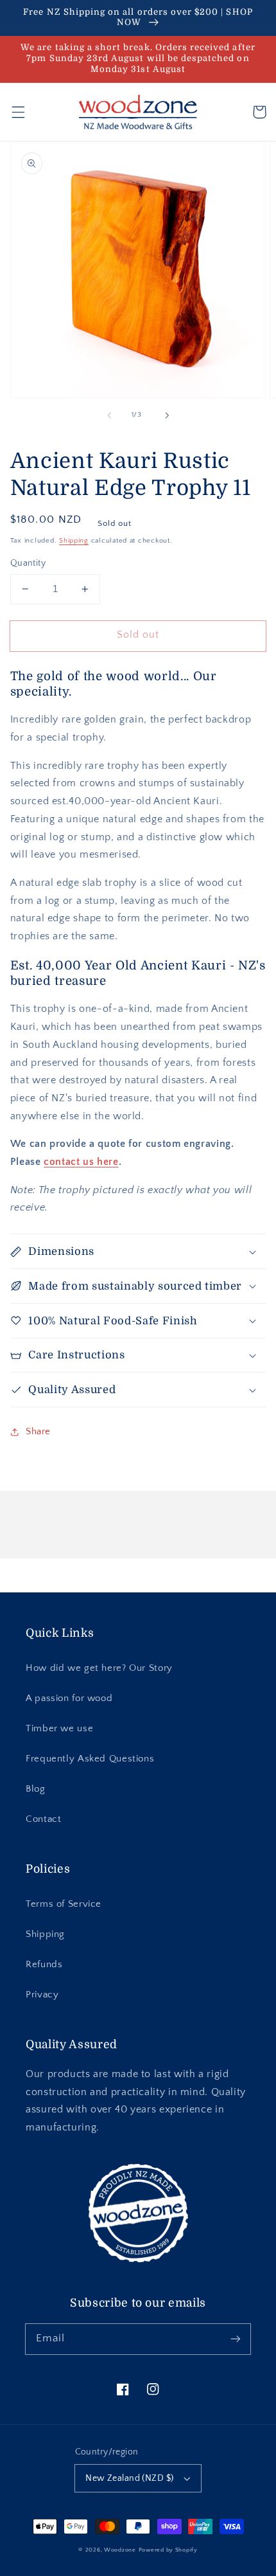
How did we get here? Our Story (99, 1668)
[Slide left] (109, 415)
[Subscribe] (236, 2339)
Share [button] (38, 1432)
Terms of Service (64, 1904)
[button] (18, 112)
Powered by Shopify (168, 2550)
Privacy (42, 1995)
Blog (36, 1789)
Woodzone (120, 2550)
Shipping (74, 541)
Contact (43, 1819)
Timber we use (59, 1729)
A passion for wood (69, 1698)
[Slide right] (167, 415)
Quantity (28, 563)
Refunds (44, 1965)
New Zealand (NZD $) (129, 2478)
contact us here (81, 1162)
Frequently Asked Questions (90, 1759)
